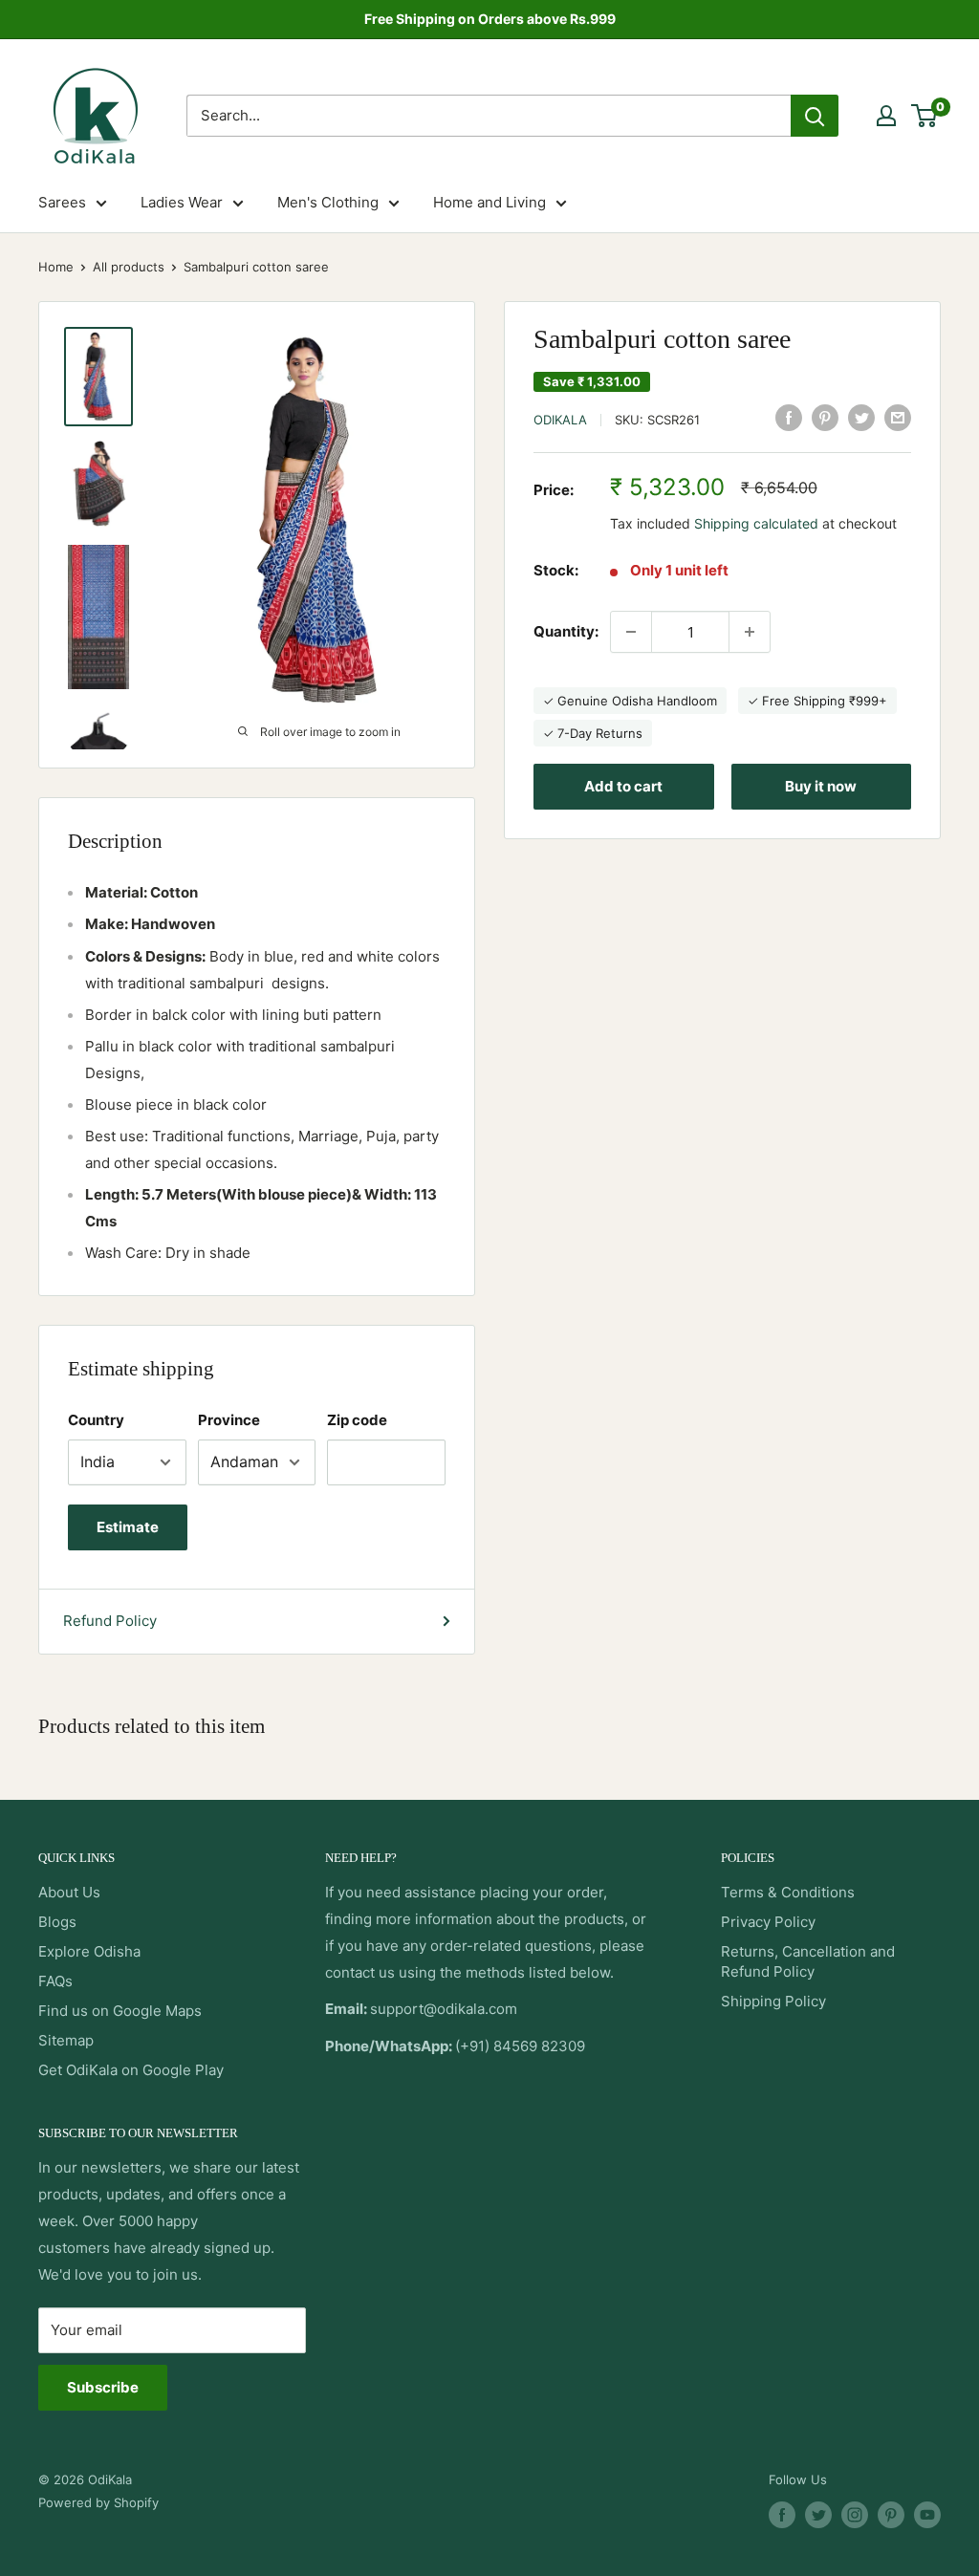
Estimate (128, 1527)
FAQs (55, 1981)
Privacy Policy (768, 1922)
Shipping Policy (773, 2001)
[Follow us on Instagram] (855, 2515)
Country (96, 1420)
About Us (69, 1892)
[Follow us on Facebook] (782, 2515)
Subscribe (103, 2387)
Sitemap (66, 2040)
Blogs (57, 1922)
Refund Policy (110, 1621)
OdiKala (560, 420)
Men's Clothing (328, 202)
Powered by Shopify (98, 2502)
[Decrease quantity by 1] (631, 632)
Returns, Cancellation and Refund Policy (808, 1961)
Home (56, 267)
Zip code (357, 1420)
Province (229, 1420)
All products (129, 267)
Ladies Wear (182, 202)
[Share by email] (898, 417)
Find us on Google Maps (120, 2011)
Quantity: (566, 631)
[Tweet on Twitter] (861, 417)
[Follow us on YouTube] (927, 2515)
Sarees (62, 202)
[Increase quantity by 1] (750, 632)
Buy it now (821, 786)
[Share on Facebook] (789, 417)
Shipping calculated (756, 523)
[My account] (886, 116)
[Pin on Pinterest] (825, 417)
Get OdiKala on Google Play (131, 2070)
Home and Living (489, 202)
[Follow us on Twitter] (818, 2515)
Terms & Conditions (788, 1892)
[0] (925, 116)
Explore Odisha (89, 1951)
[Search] (815, 116)
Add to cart (623, 786)
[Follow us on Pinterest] (891, 2515)
